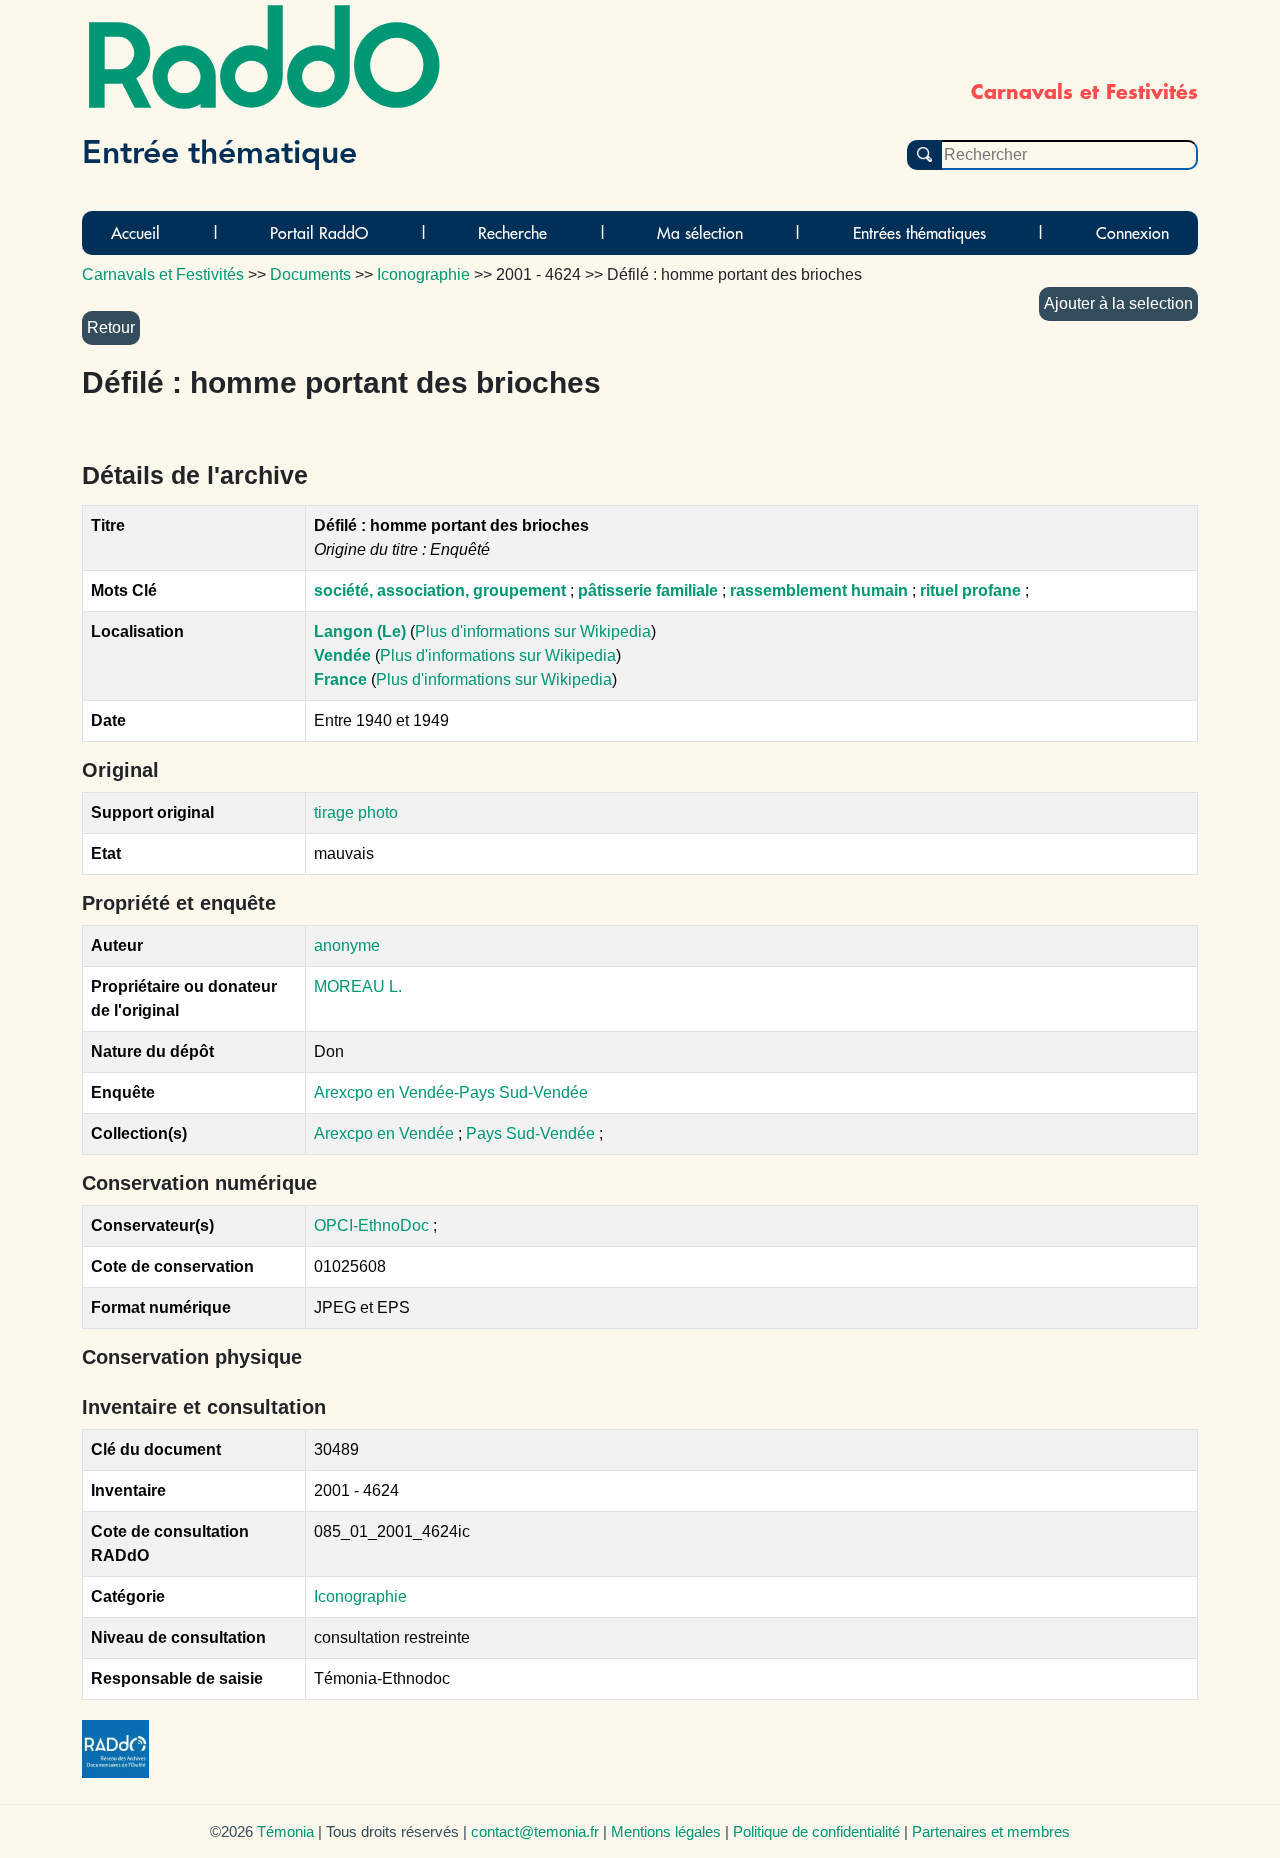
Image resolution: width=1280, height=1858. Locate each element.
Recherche (512, 233)
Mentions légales (666, 1831)
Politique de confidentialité (816, 1831)
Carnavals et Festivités (163, 274)
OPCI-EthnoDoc (371, 1225)
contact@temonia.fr (535, 1831)
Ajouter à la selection (1118, 303)
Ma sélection (700, 233)
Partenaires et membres (991, 1831)
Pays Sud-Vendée (532, 1133)
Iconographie (360, 1596)
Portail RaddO (319, 233)
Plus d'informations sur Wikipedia (533, 631)
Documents (310, 274)
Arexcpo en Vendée (386, 1133)
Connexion (1132, 233)
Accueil (135, 233)
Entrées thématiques (919, 233)
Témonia (285, 1831)
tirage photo (356, 812)
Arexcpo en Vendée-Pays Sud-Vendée (451, 1092)
